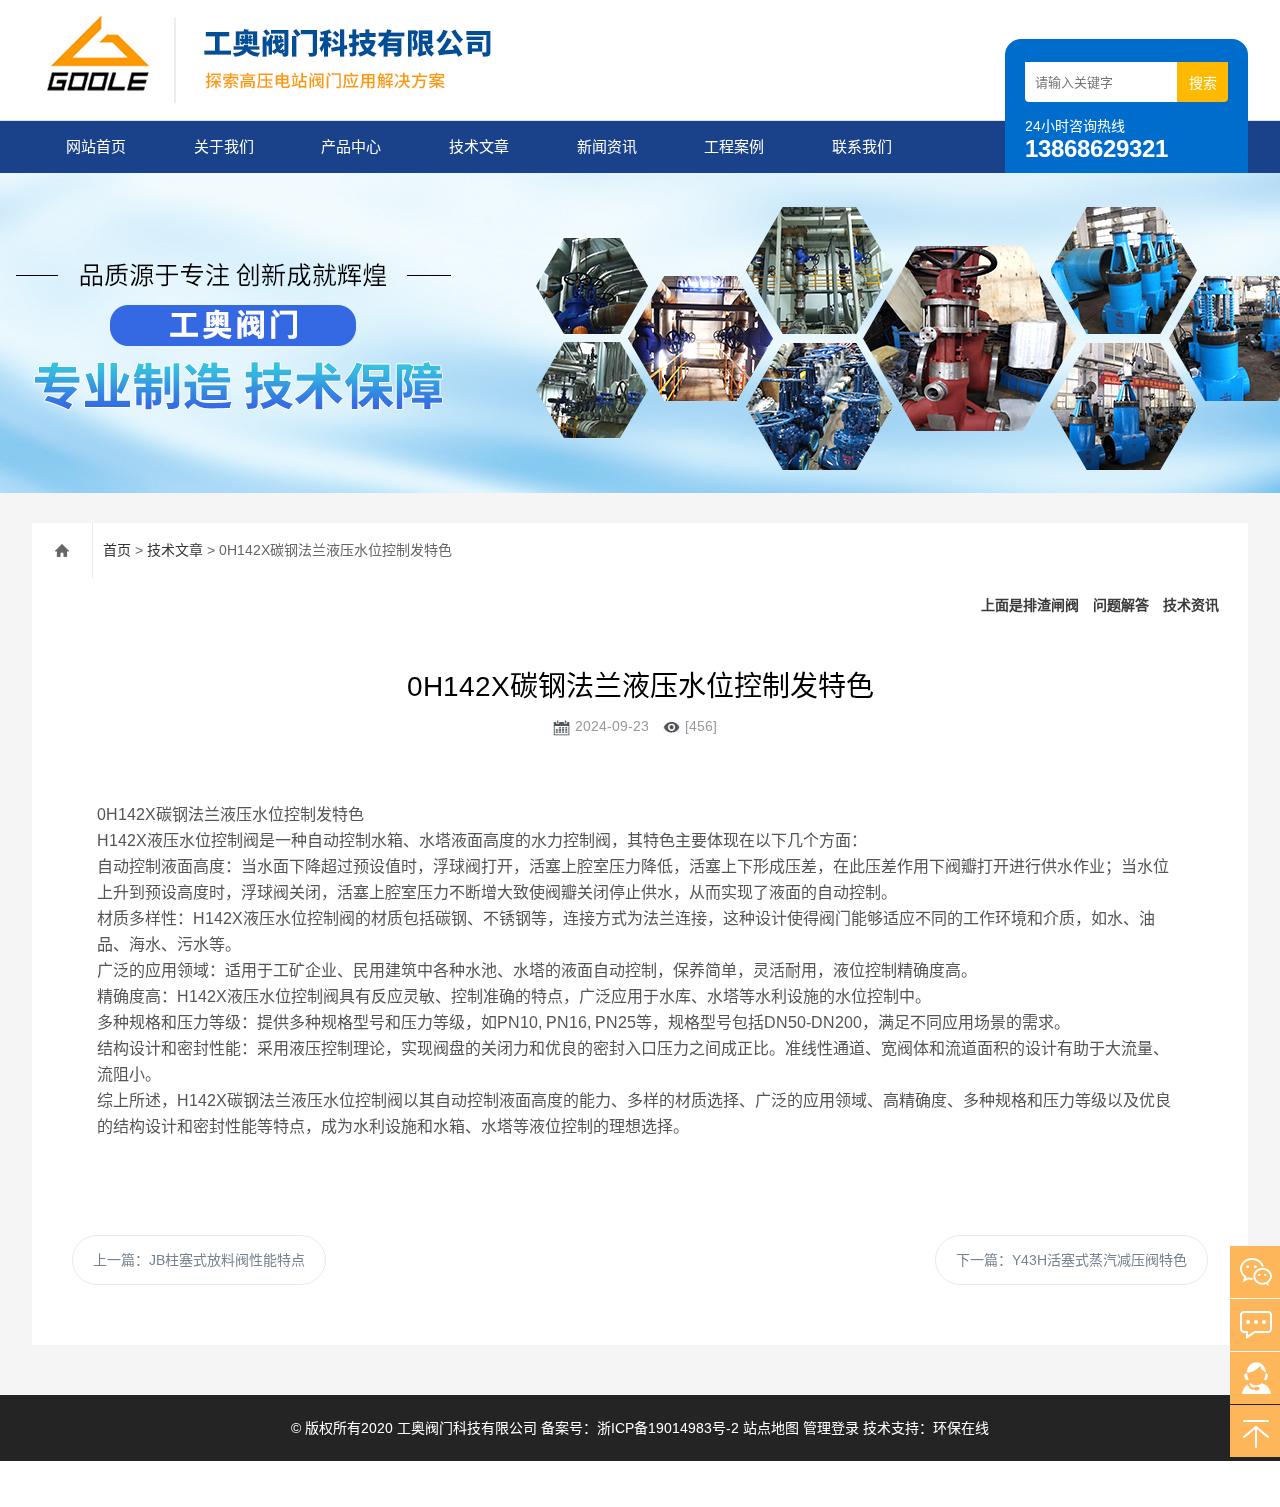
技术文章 (479, 146)
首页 (117, 550)
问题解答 (1121, 605)
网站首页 (96, 146)
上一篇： (199, 1260)
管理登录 (831, 1428)
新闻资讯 (607, 146)
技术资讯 (1191, 605)
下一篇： (1071, 1260)
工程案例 (734, 146)
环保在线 (961, 1428)
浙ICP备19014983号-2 (670, 1428)
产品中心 (351, 146)
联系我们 (862, 146)
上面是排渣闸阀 (1030, 605)
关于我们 (224, 146)
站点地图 (771, 1428)
